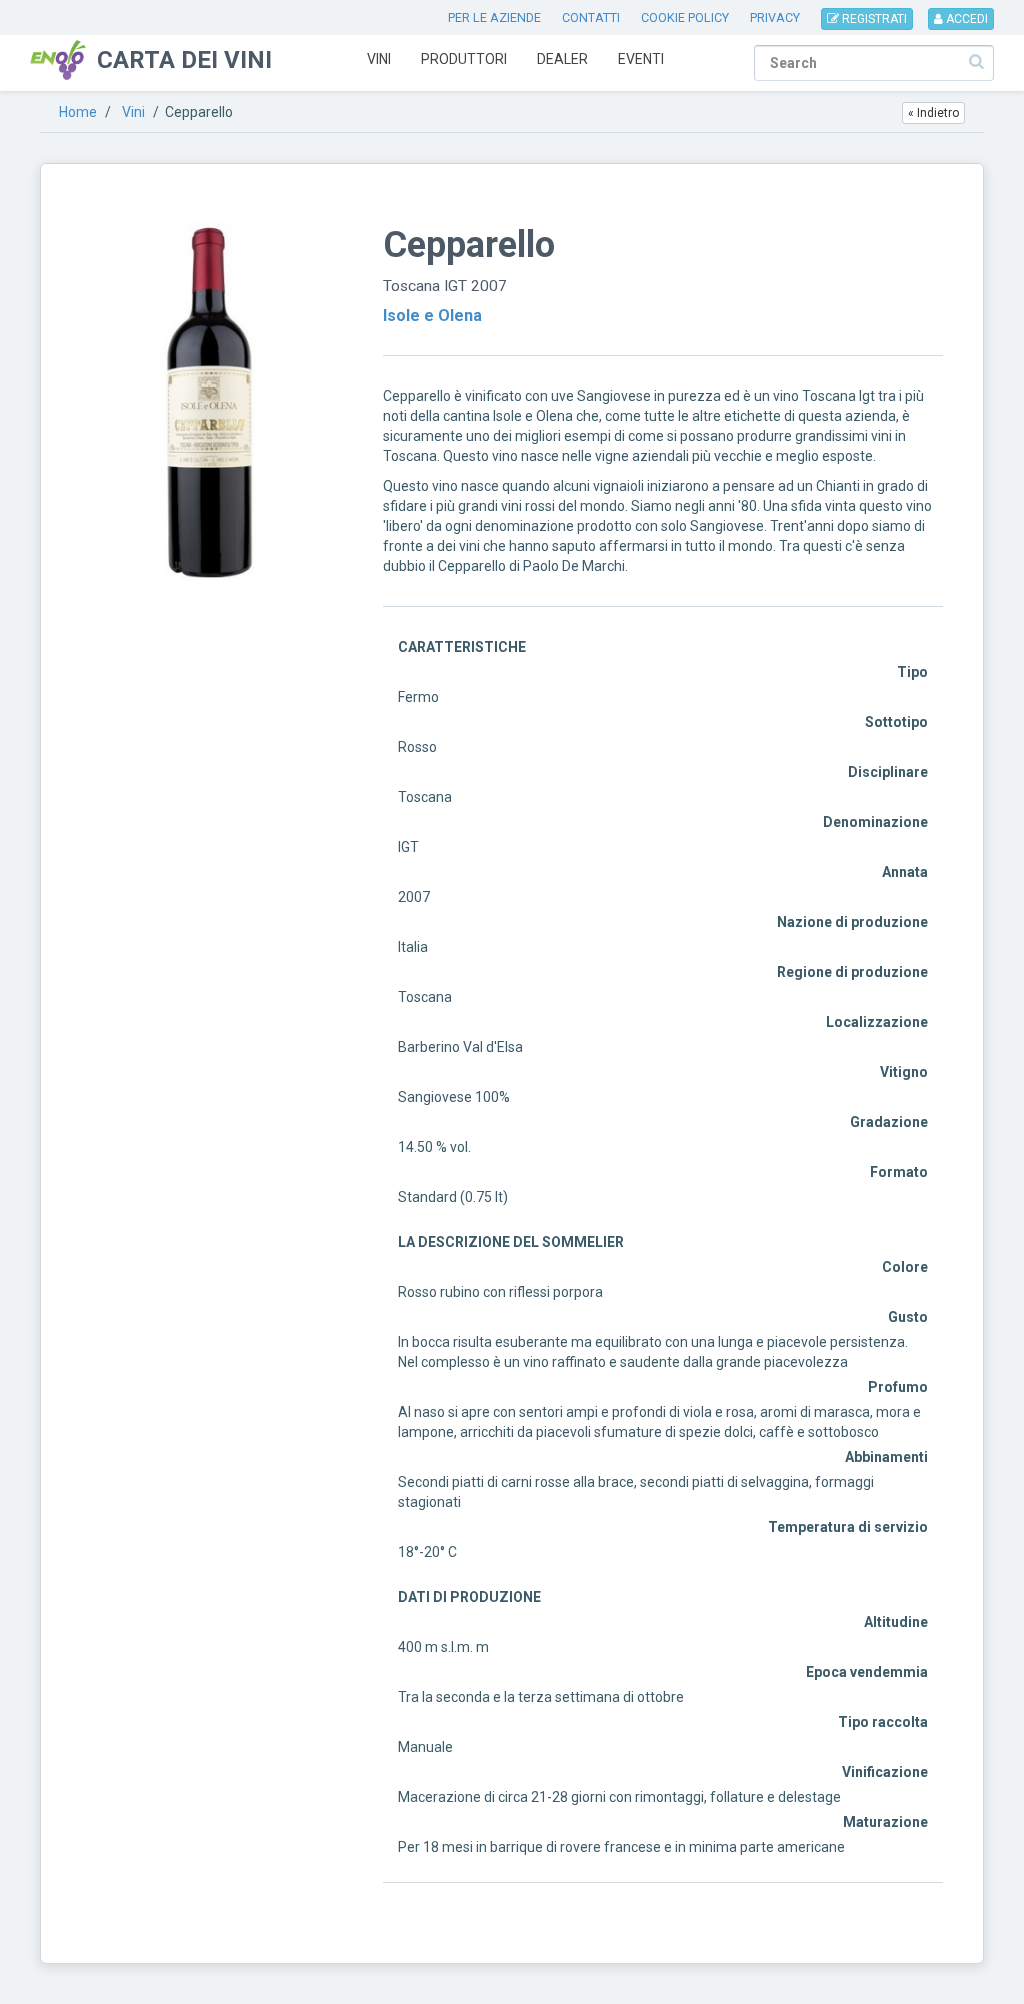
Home (78, 112)
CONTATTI (591, 17)
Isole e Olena (432, 315)
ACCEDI (965, 19)
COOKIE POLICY (685, 17)
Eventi (641, 59)
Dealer (562, 59)
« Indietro (933, 113)
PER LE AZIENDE (494, 17)
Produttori (464, 59)
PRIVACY (775, 17)
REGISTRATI (873, 19)
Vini (379, 59)
